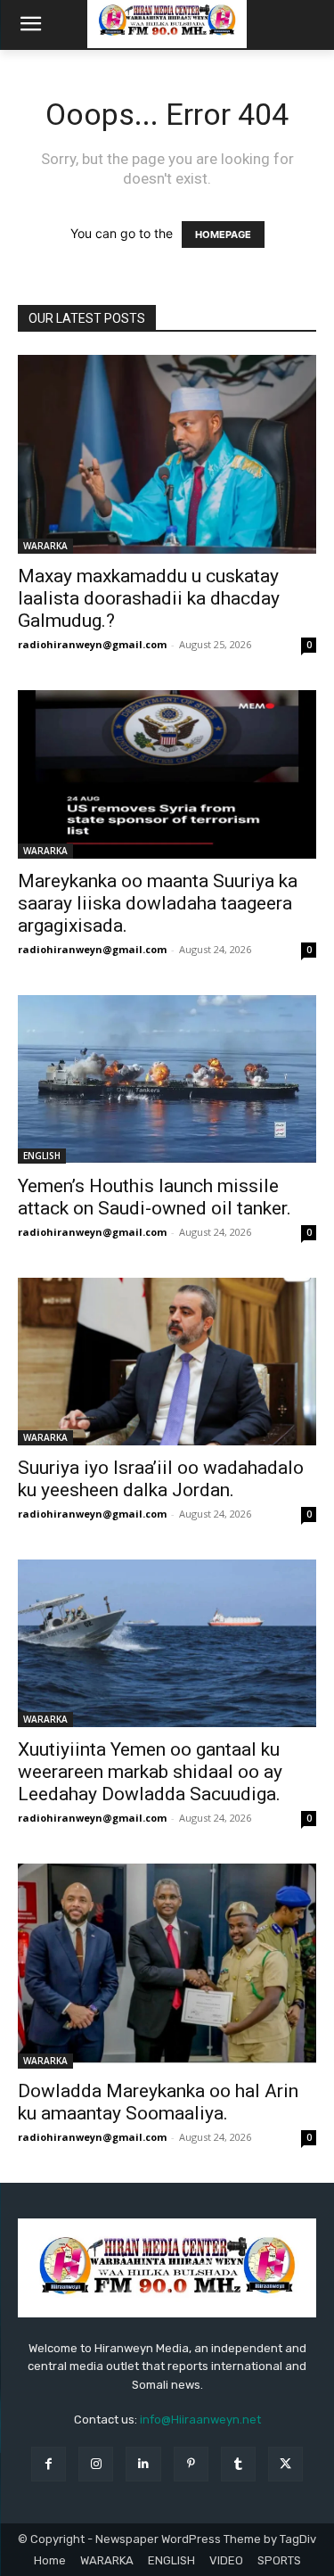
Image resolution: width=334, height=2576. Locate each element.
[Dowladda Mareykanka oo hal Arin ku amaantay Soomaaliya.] (167, 1966)
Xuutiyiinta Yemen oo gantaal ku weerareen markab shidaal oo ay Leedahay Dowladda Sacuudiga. (150, 1772)
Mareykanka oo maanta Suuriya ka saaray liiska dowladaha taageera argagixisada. (158, 903)
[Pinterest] (191, 2464)
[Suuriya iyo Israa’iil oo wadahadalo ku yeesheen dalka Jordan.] (167, 1362)
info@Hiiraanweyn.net (200, 2420)
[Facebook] (49, 2464)
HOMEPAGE (223, 235)
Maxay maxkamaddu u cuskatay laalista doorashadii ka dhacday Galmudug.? (149, 598)
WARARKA (45, 546)
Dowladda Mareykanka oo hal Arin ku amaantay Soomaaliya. (158, 2102)
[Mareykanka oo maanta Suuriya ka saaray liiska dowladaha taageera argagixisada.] (167, 774)
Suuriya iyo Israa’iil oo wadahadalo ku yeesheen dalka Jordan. (161, 1479)
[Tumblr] (238, 2464)
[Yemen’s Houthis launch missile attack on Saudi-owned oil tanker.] (167, 1079)
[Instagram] (96, 2464)
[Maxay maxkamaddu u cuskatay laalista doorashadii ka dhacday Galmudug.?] (167, 454)
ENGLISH (42, 1156)
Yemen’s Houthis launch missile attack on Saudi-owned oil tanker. (155, 1197)
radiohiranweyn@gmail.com (92, 644)
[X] (285, 2464)
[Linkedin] (143, 2464)
